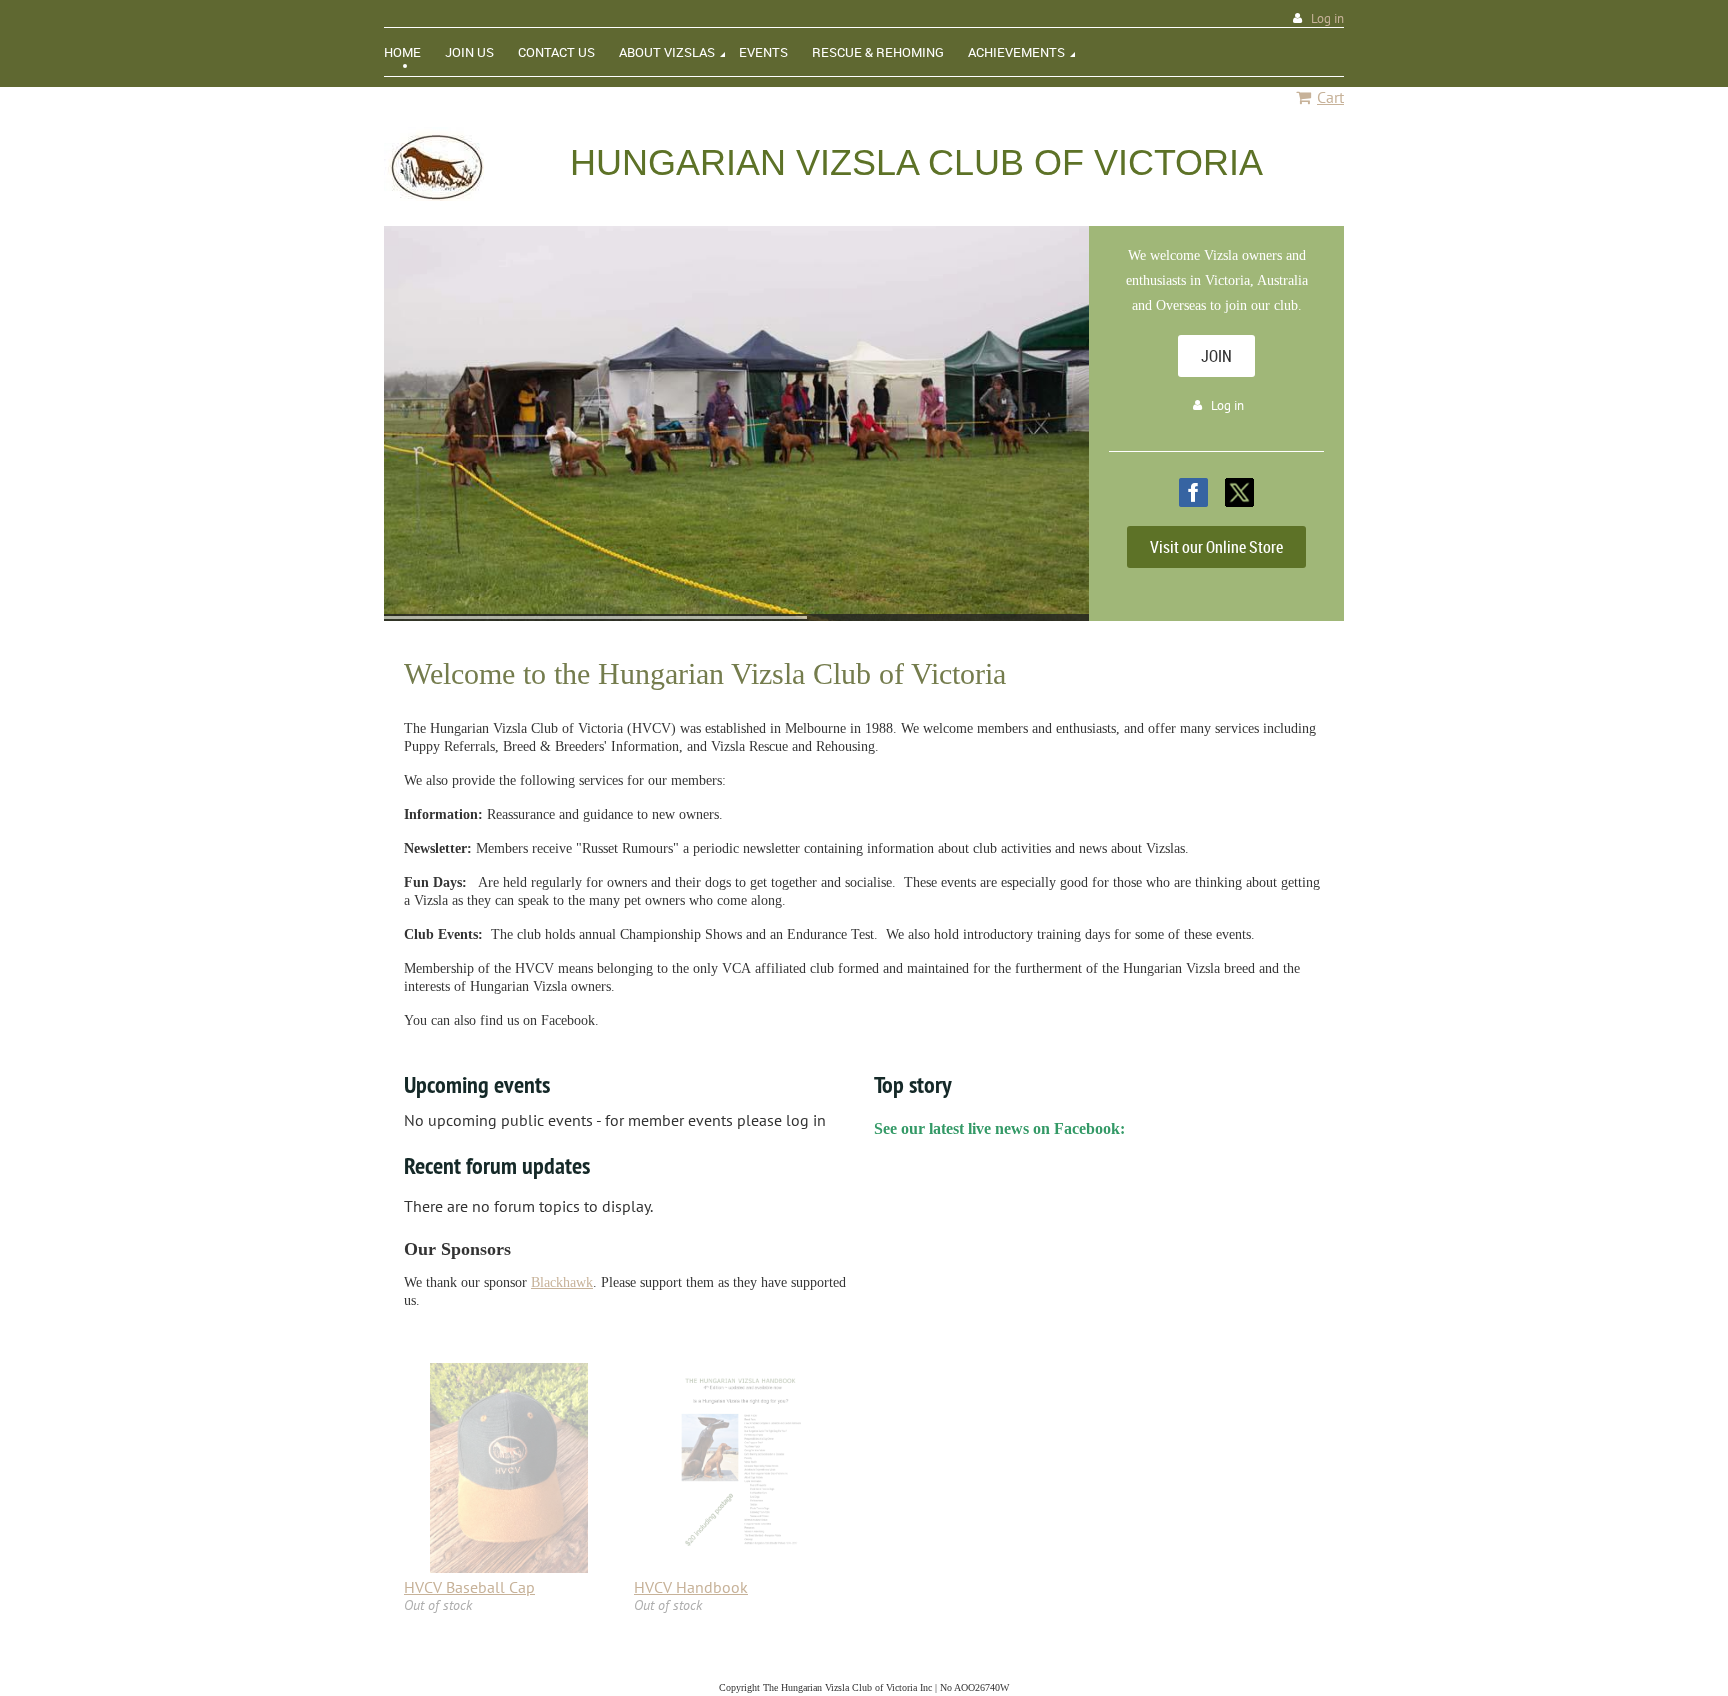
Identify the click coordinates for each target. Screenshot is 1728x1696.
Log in (1327, 18)
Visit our (1216, 547)
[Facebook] (1193, 492)
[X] (1239, 492)
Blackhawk (562, 1282)
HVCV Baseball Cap (469, 1587)
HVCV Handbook (691, 1587)
